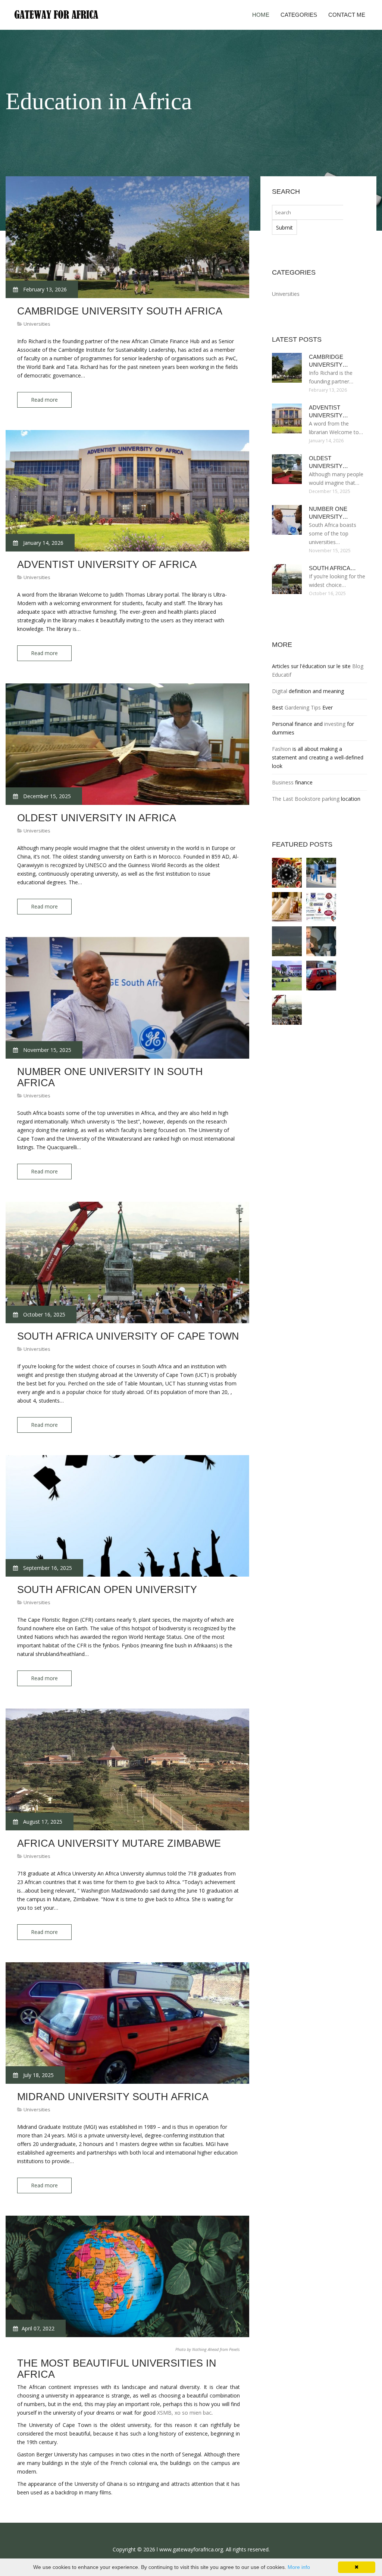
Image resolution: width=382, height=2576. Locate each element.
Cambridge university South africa (120, 311)
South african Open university (107, 1590)
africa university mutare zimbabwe (119, 1843)
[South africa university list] (287, 907)
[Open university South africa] (321, 941)
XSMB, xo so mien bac (184, 2413)
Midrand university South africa (113, 2097)
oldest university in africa (97, 818)
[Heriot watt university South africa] (321, 873)
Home (261, 15)
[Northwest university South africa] (287, 976)
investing (335, 724)
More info (299, 2567)
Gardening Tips (303, 707)
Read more (44, 400)
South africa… (332, 568)
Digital (280, 691)
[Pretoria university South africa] (287, 941)
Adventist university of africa (107, 565)
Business (283, 782)
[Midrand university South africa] (321, 976)
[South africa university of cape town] (287, 1010)
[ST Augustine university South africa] (321, 907)
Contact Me (347, 15)
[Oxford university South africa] (287, 873)
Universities (37, 324)
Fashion (281, 749)
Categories (299, 15)
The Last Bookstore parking (306, 799)
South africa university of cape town (128, 1336)
